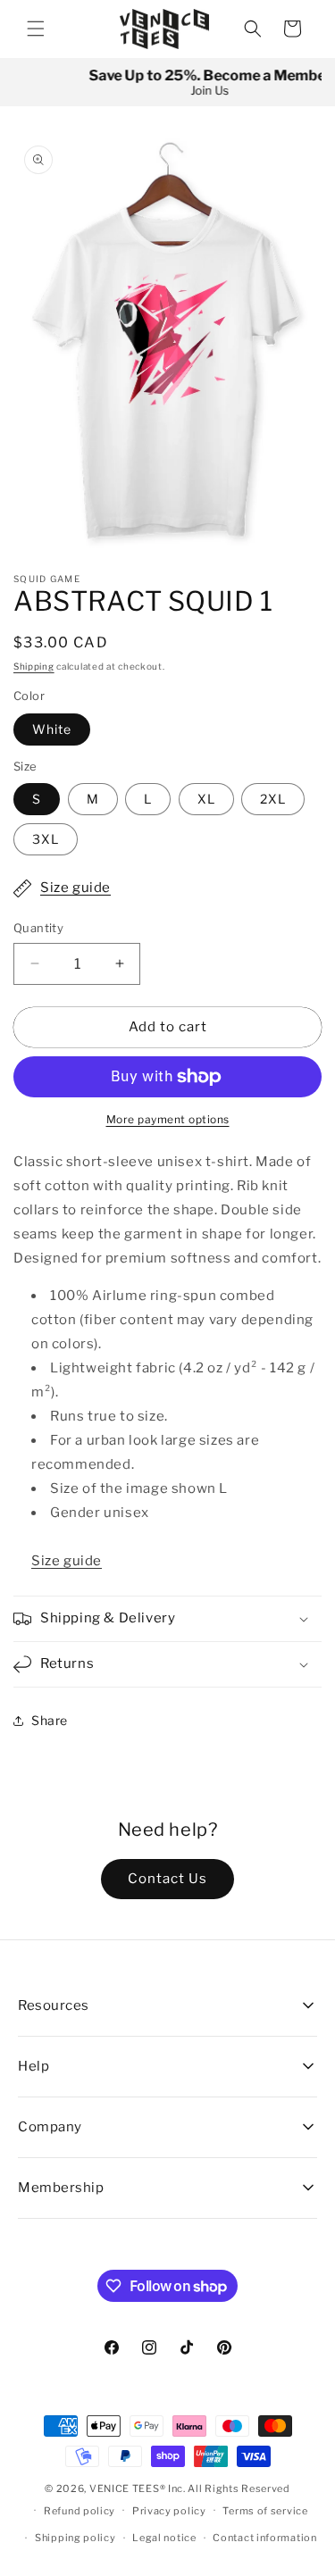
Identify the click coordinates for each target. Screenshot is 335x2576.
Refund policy (80, 2511)
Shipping (34, 666)
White (52, 729)
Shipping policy (75, 2538)
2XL (273, 799)
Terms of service (265, 2511)
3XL (46, 839)
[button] (36, 29)
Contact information (264, 2538)
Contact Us (167, 1879)
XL (206, 799)
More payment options (168, 1119)
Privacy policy (169, 2511)
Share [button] (50, 1720)
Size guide (75, 888)
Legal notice (164, 2538)
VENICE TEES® (127, 2488)
